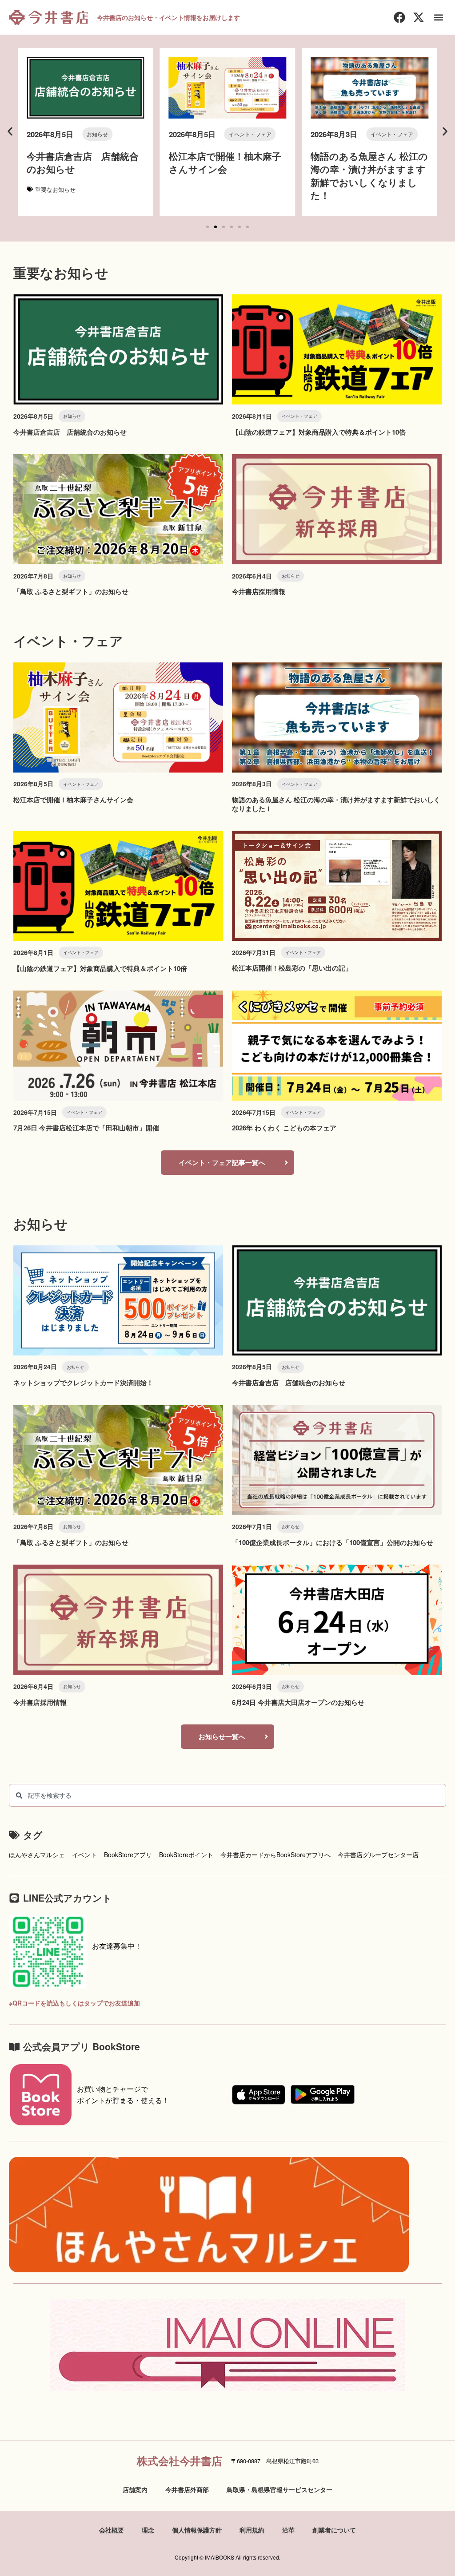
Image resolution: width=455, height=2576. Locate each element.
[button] (439, 18)
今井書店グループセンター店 (378, 1855)
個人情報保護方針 (197, 2530)
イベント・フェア (250, 134)
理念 (148, 2530)
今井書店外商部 (187, 2489)
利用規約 (252, 2530)
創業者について (334, 2530)
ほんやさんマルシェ (37, 1855)
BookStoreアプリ (128, 1855)
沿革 (288, 2530)
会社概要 (112, 2530)
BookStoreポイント (186, 1855)
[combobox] (227, 1795)
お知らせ (97, 134)
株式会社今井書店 (180, 2461)
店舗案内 (135, 2489)
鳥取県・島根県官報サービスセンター (279, 2489)
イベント (84, 1855)
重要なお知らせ (55, 189)
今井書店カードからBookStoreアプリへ (275, 1855)
